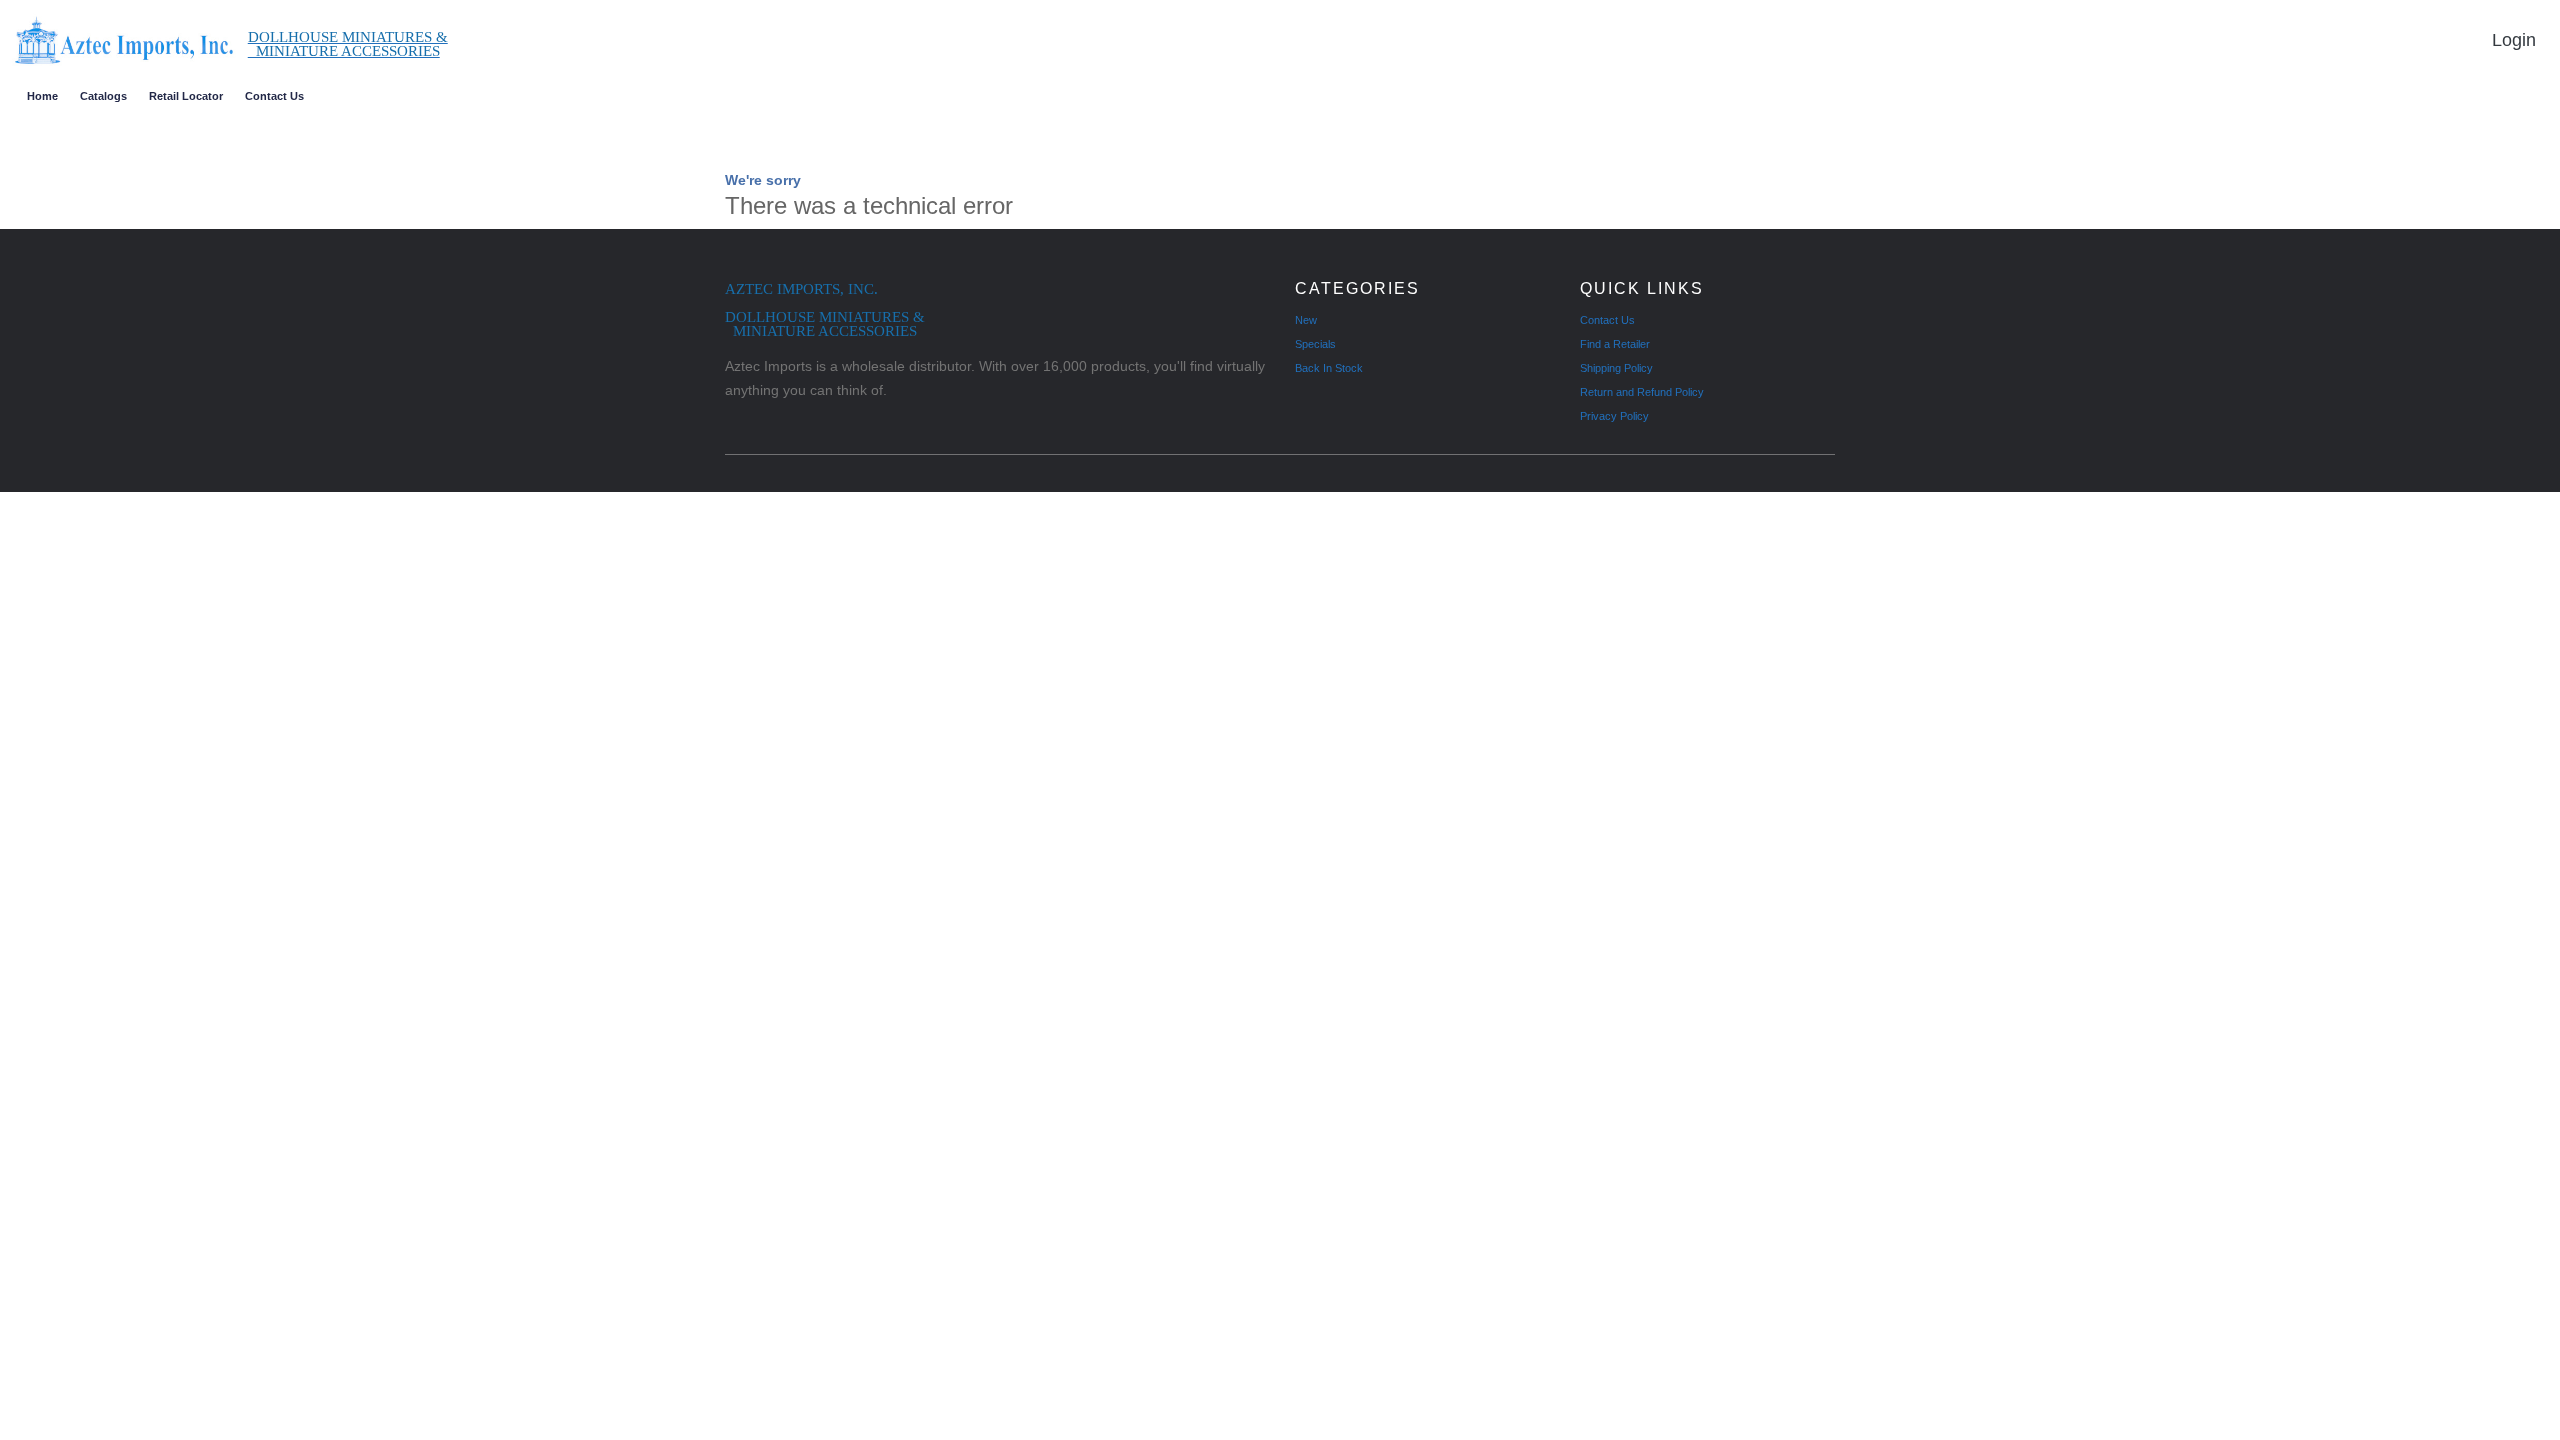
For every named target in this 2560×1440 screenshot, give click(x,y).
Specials (1315, 344)
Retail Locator (186, 96)
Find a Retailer (1615, 344)
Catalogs (103, 96)
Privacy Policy (1614, 416)
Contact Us (274, 96)
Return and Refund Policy (1642, 392)
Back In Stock (1329, 368)
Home (42, 96)
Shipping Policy (1616, 368)
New (1306, 320)
